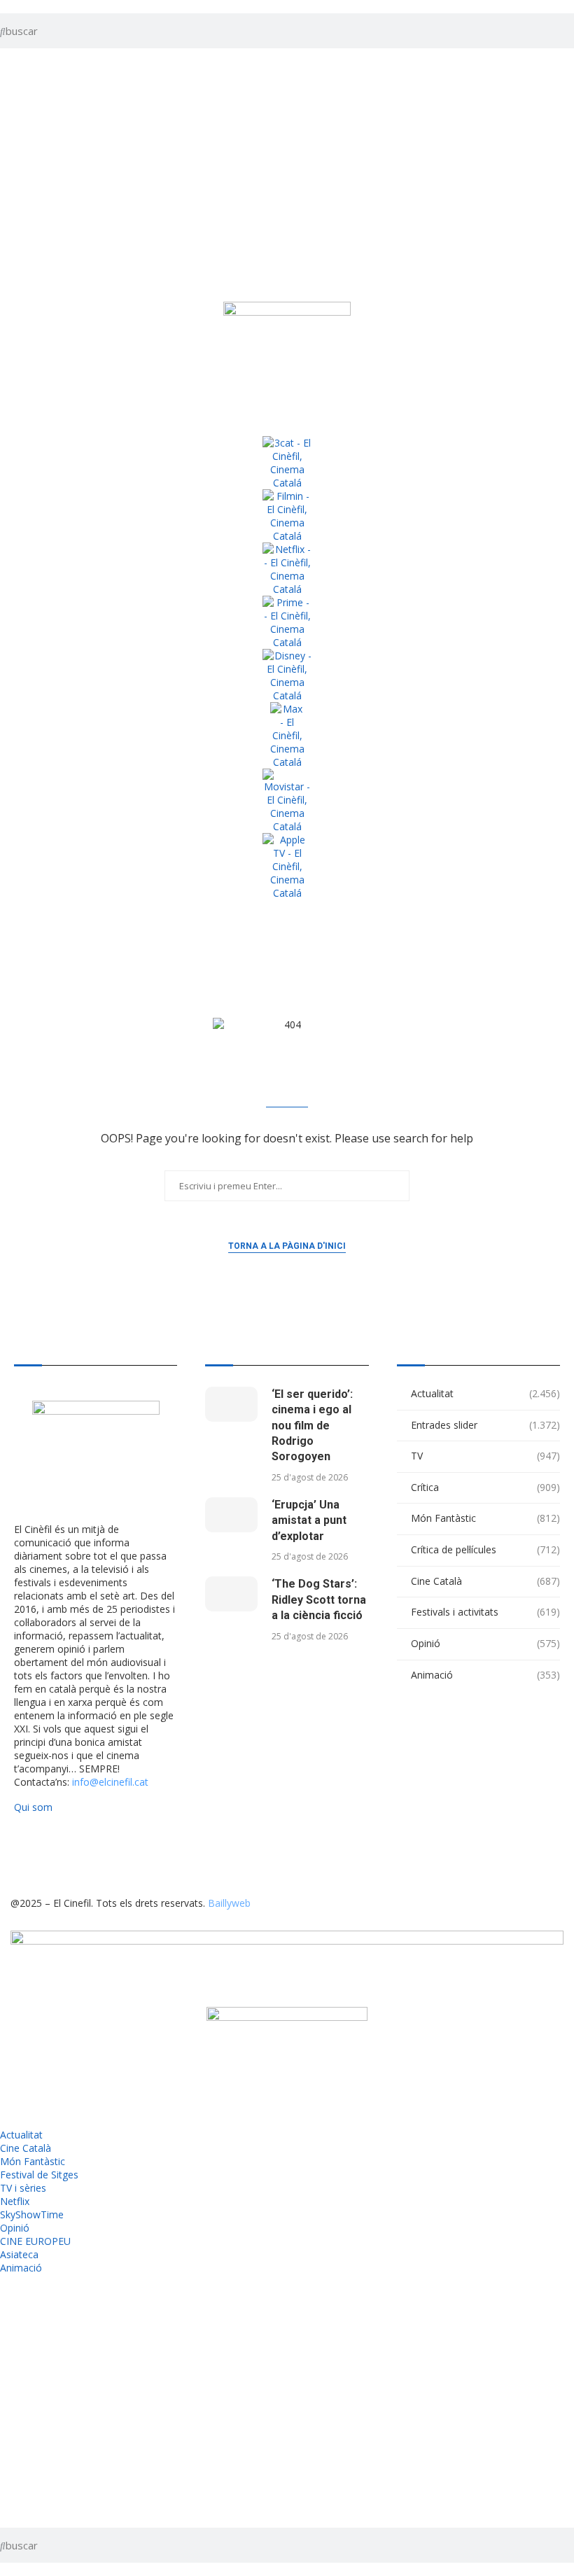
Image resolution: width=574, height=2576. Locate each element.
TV (485, 1456)
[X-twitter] (28, 1855)
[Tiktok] (66, 1855)
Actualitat (485, 1393)
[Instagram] (104, 1855)
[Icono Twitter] (17, 79)
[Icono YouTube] (17, 192)
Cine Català (485, 1581)
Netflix (15, 2201)
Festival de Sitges (39, 2175)
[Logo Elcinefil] (287, 356)
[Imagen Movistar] (287, 801)
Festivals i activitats (485, 1612)
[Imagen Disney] (287, 675)
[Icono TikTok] (17, 117)
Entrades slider (485, 1425)
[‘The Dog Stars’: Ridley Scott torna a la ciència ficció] (231, 1594)
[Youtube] (141, 1855)
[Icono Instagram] (17, 155)
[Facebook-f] (179, 1855)
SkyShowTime (32, 2214)
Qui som (33, 1807)
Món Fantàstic (485, 1518)
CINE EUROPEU (35, 2241)
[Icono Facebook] (17, 230)
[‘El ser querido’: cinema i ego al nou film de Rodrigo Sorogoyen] (231, 1404)
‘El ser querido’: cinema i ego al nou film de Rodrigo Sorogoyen (312, 1426)
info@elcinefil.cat (110, 1782)
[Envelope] (255, 1855)
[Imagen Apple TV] (287, 866)
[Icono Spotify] (17, 268)
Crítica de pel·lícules (485, 1549)
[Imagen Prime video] (287, 622)
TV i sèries (23, 2188)
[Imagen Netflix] (287, 569)
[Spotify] (217, 1855)
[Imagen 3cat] (287, 463)
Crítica (485, 1487)
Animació (485, 1675)
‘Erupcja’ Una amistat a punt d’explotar (309, 1520)
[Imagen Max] (287, 735)
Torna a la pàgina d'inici (287, 1246)
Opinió (485, 1643)
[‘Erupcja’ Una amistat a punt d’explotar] (231, 1515)
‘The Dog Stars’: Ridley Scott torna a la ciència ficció (319, 1599)
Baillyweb (229, 1903)
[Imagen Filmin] (287, 516)
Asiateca (19, 2254)
